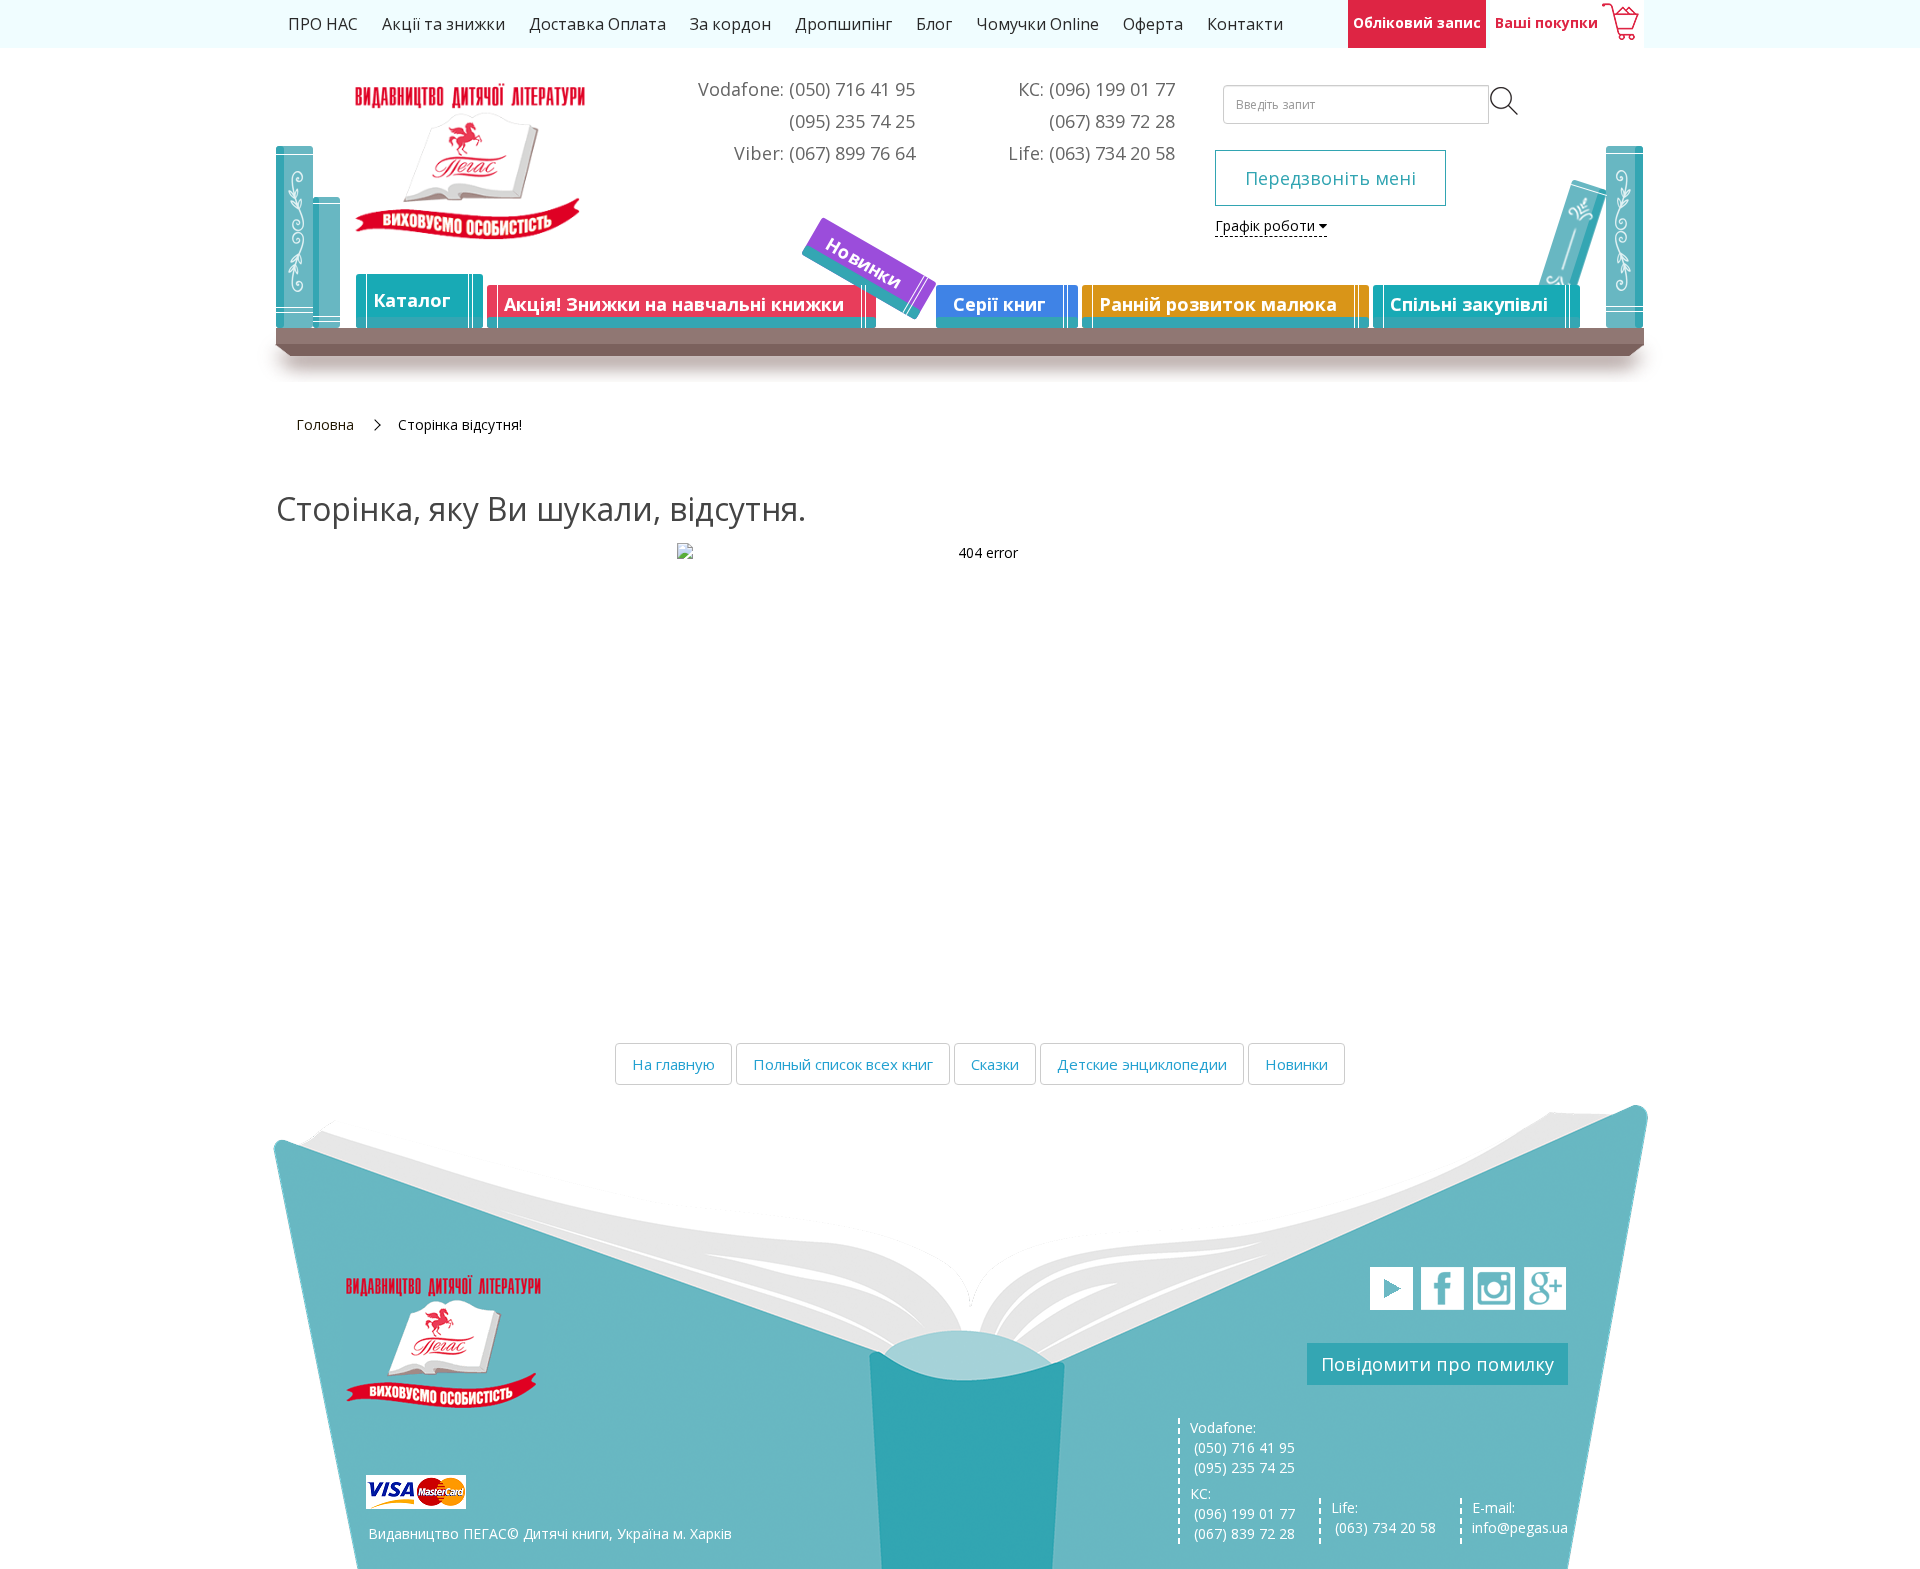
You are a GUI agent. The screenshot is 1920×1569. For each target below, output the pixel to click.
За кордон (730, 24)
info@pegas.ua (1520, 1527)
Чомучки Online (1037, 24)
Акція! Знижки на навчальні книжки (674, 304)
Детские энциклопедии (1142, 1064)
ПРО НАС (323, 24)
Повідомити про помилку (1437, 1364)
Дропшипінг (843, 24)
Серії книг (999, 304)
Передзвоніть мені (1330, 178)
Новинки (864, 263)
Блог (934, 24)
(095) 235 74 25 (1242, 1467)
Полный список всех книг (843, 1064)
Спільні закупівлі (1469, 304)
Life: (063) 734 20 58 (1383, 1517)
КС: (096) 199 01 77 (1242, 1503)
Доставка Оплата (597, 24)
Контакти (1245, 24)
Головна (325, 424)
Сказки (995, 1064)
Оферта (1153, 24)
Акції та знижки (443, 24)
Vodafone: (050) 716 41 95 (1242, 1437)
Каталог (412, 300)
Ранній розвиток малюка (1218, 304)
